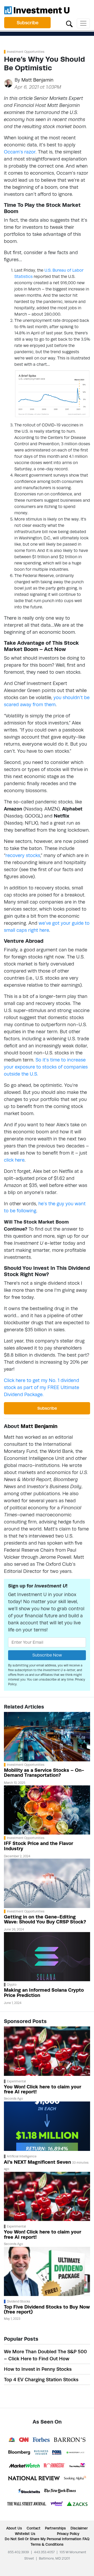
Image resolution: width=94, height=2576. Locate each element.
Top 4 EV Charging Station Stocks (41, 2380)
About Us (14, 2528)
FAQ (86, 2539)
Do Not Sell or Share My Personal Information (43, 2539)
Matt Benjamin (37, 80)
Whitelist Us (25, 2534)
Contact (34, 2528)
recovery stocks (23, 855)
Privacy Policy (68, 2534)
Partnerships (55, 2528)
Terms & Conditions (47, 2544)
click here (14, 1160)
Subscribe (28, 23)
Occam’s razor (20, 152)
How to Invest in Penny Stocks (38, 2369)
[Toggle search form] (69, 23)
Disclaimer (79, 2528)
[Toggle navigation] (83, 23)
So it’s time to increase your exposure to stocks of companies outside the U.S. (46, 1067)
